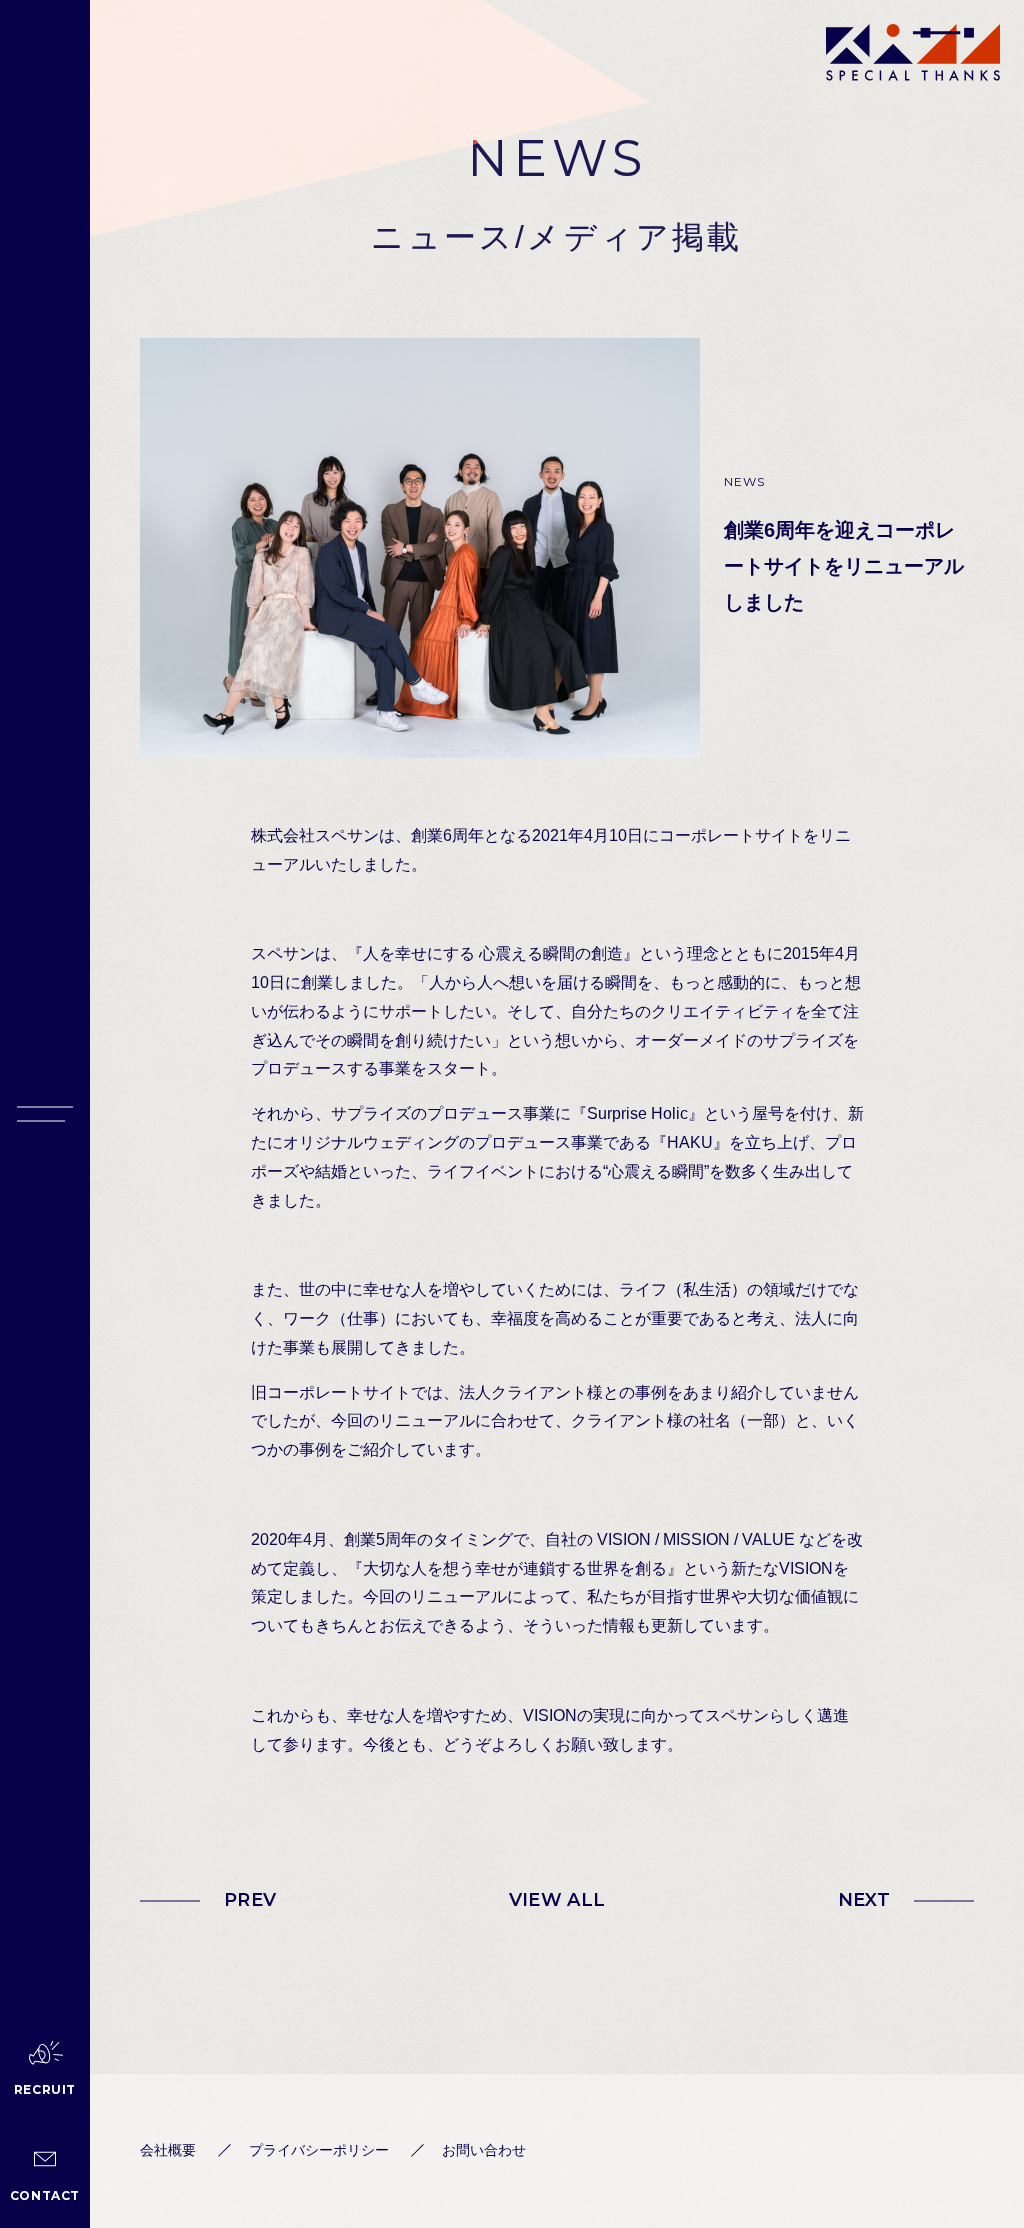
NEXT (864, 1900)
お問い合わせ (484, 2150)
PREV (250, 1900)
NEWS (745, 482)
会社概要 (168, 2150)
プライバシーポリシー (319, 2150)
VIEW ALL (557, 1900)
